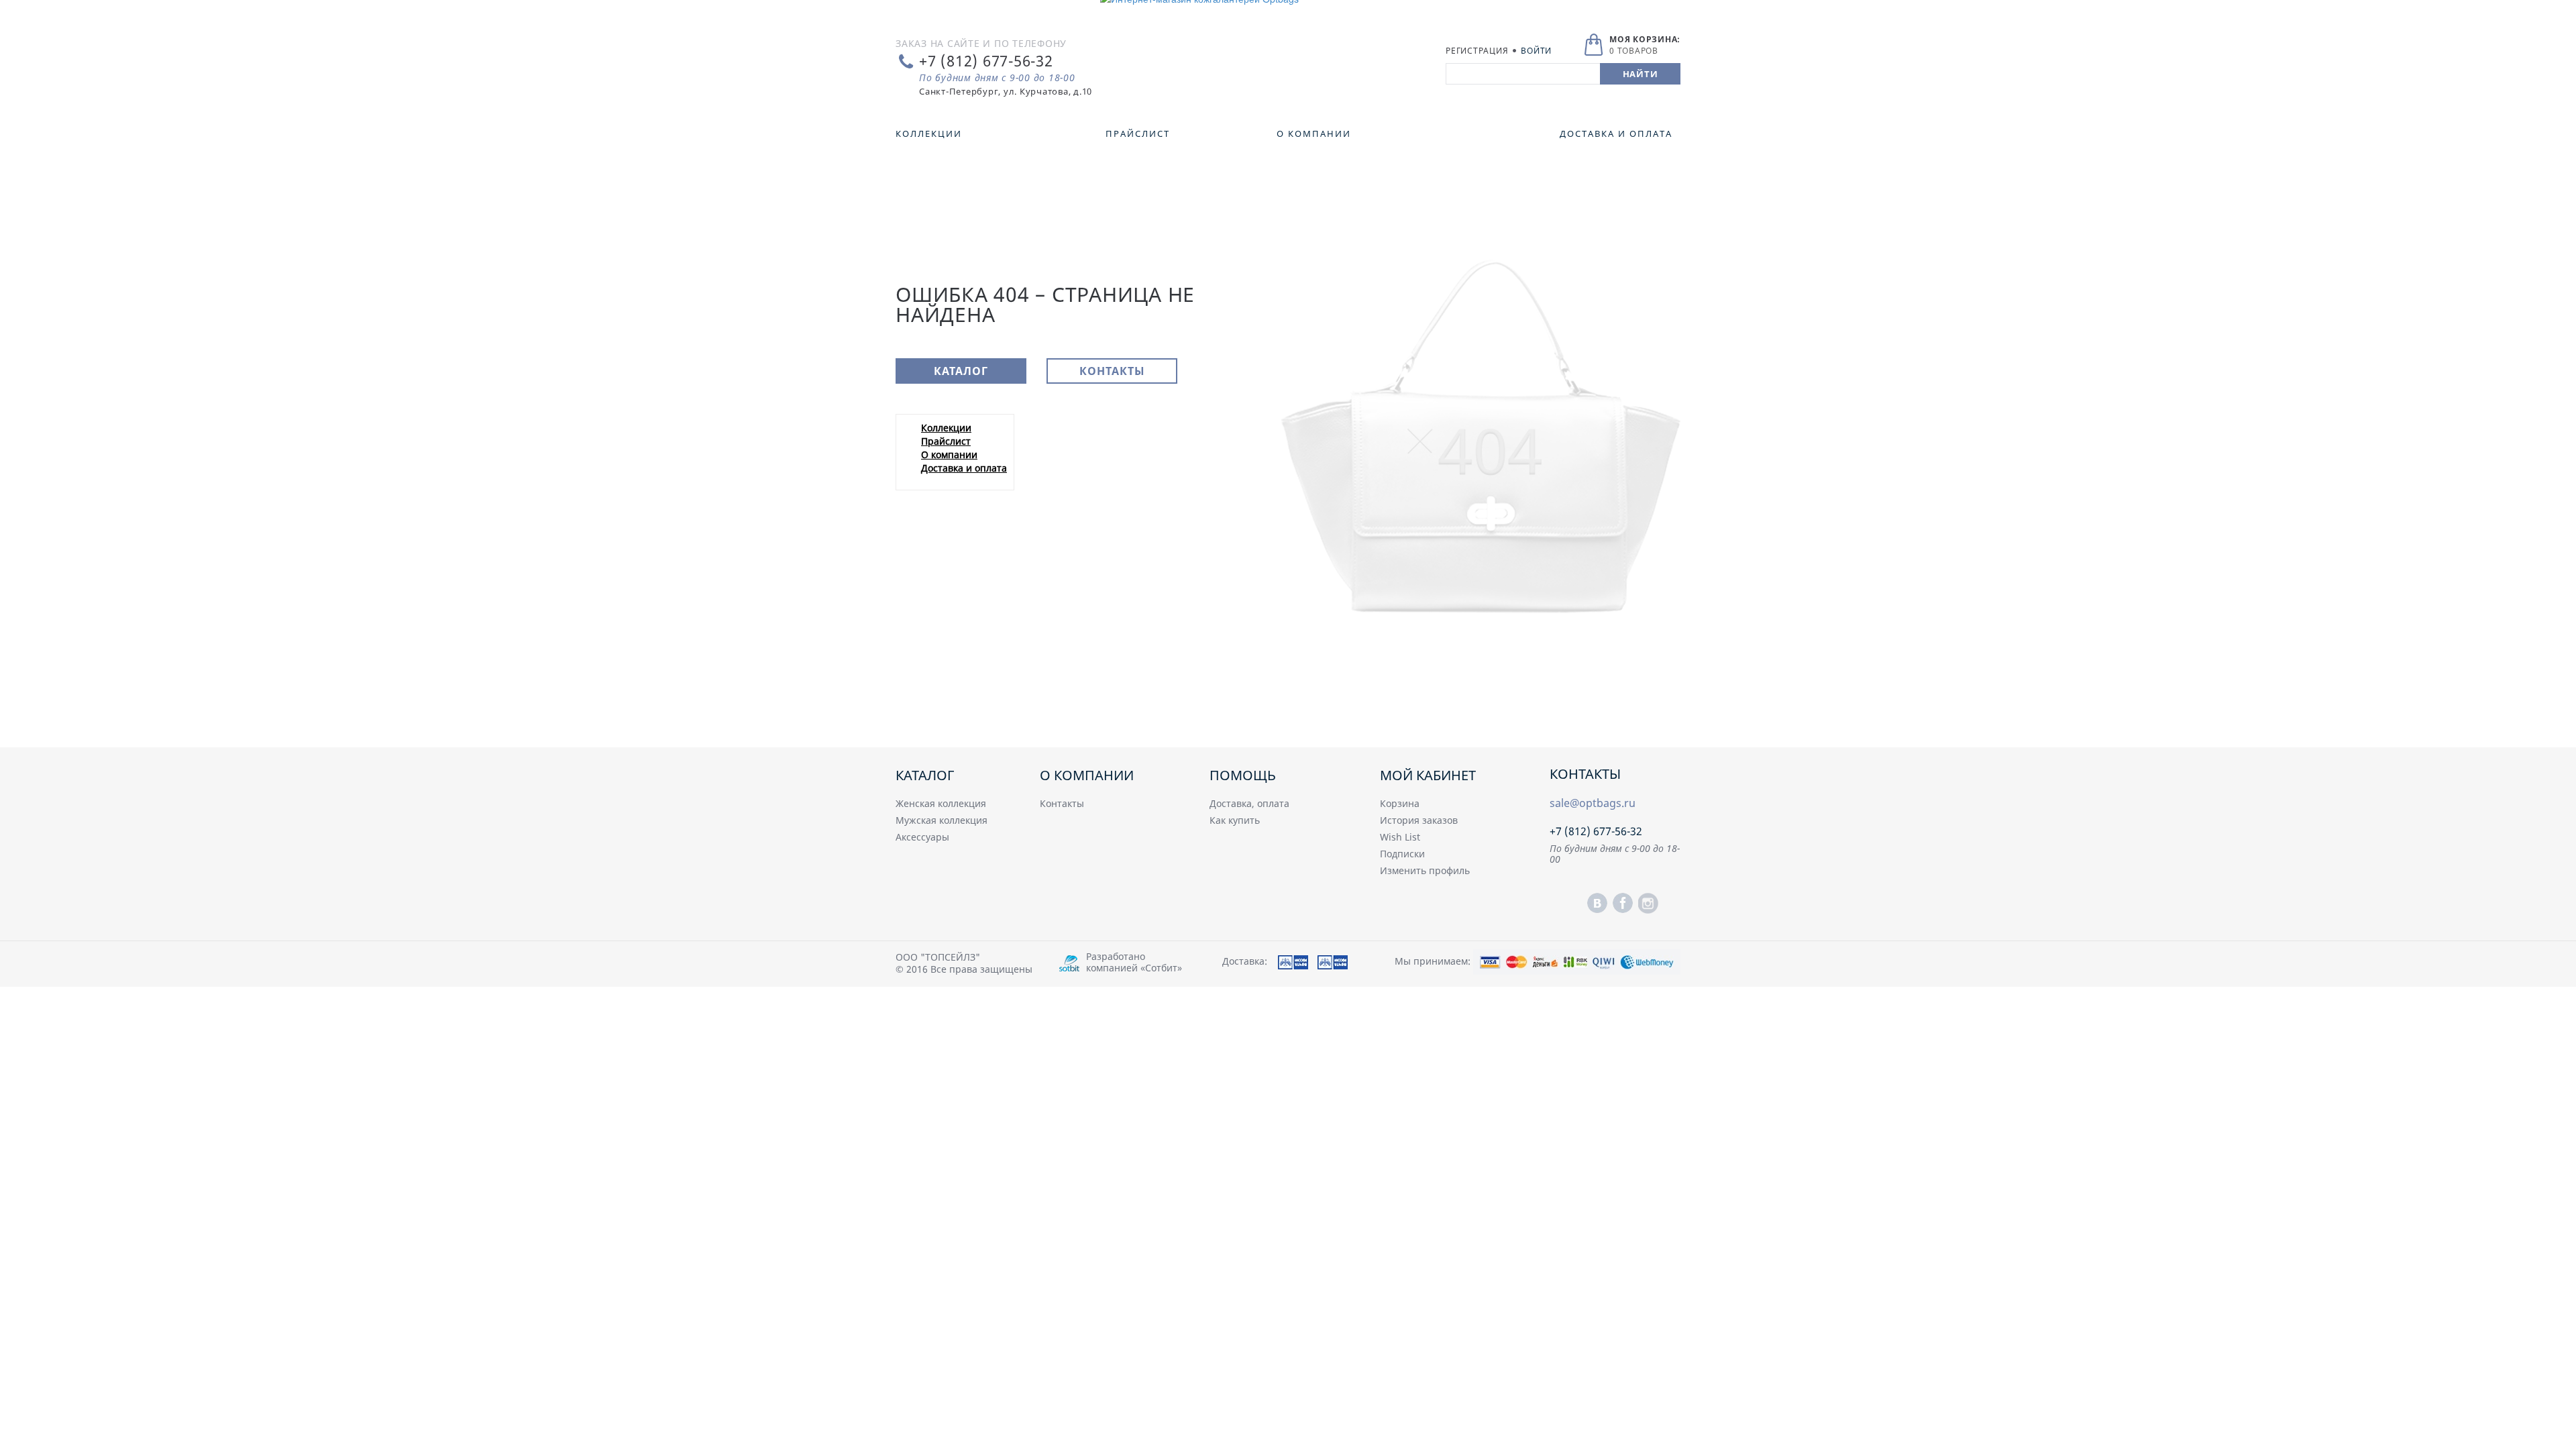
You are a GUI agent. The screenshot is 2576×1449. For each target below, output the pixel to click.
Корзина (1400, 803)
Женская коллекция (941, 803)
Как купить (1235, 820)
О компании (949, 454)
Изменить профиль (1425, 870)
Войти (1536, 51)
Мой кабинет (1428, 775)
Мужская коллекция (942, 820)
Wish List (1400, 837)
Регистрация (1477, 51)
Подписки (1402, 854)
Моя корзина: (1645, 39)
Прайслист (946, 441)
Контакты (1112, 371)
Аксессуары (922, 837)
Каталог (961, 371)
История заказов (1419, 820)
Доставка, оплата (1249, 803)
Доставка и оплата (964, 468)
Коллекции (946, 428)
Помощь (1243, 775)
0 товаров (1634, 51)
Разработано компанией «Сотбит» (1134, 962)
